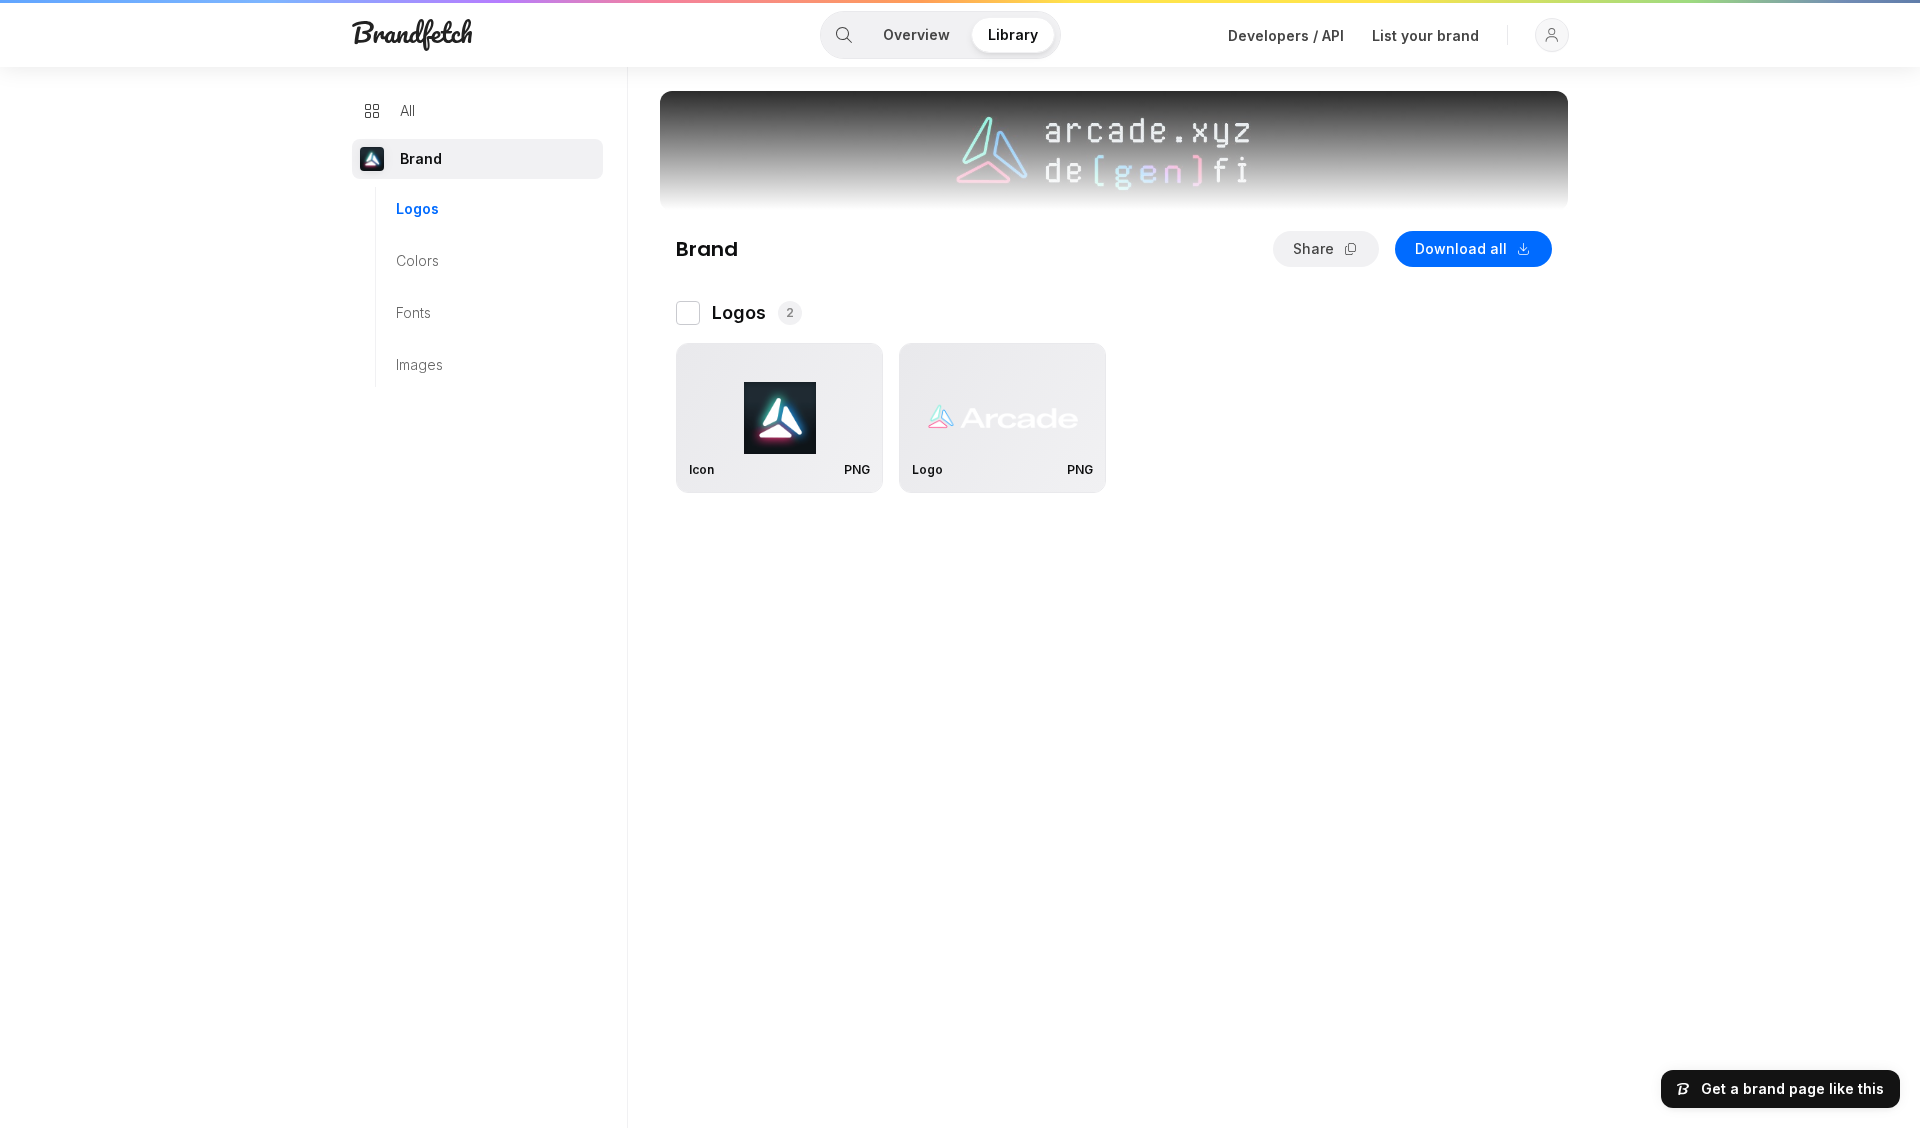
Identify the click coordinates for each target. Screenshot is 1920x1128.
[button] (1552, 35)
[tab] (844, 35)
